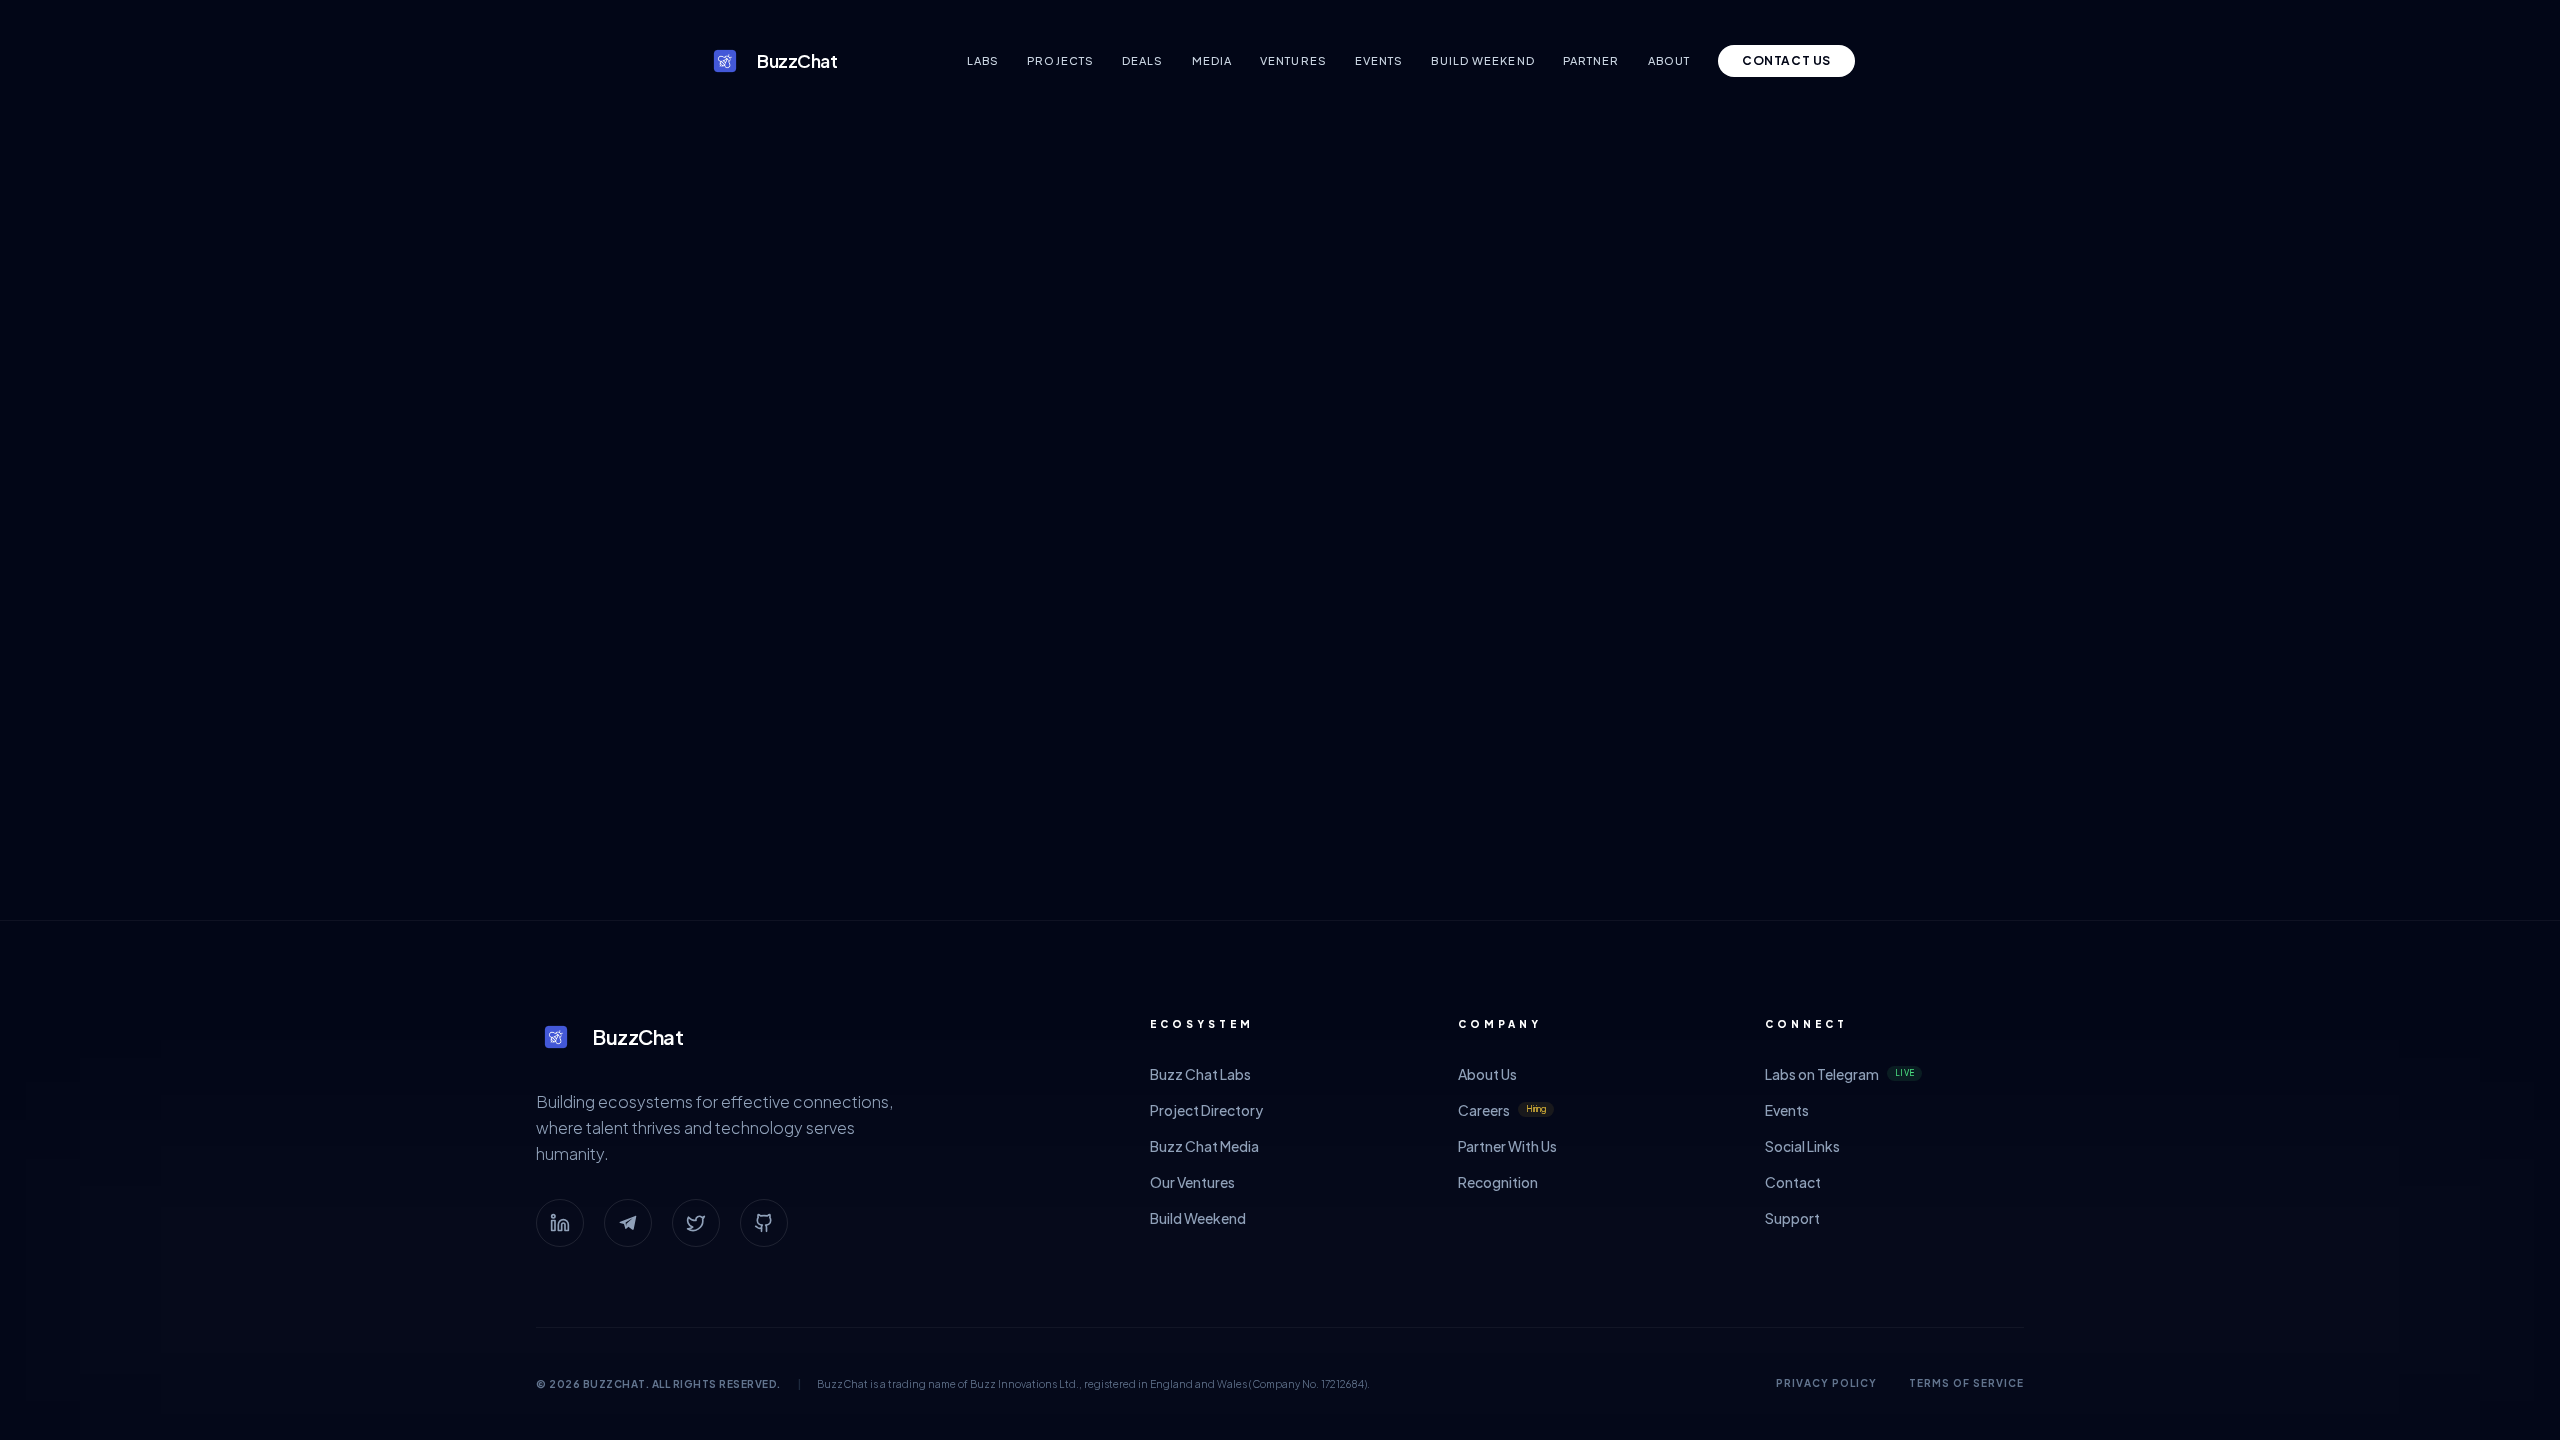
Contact (1793, 1182)
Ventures (1293, 60)
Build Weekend (1482, 60)
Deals (1143, 60)
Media (1212, 60)
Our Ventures (1192, 1182)
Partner (1591, 60)
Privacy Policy (1826, 1383)
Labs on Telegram (1840, 1074)
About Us (1487, 1074)
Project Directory (1206, 1110)
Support (1792, 1218)
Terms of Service (1966, 1383)
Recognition (1498, 1182)
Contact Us (1786, 60)
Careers (1502, 1110)
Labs (983, 60)
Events (1379, 60)
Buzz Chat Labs (1200, 1074)
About (1669, 60)
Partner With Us (1507, 1146)
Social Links (1802, 1146)
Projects (1060, 60)
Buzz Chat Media (1204, 1146)
